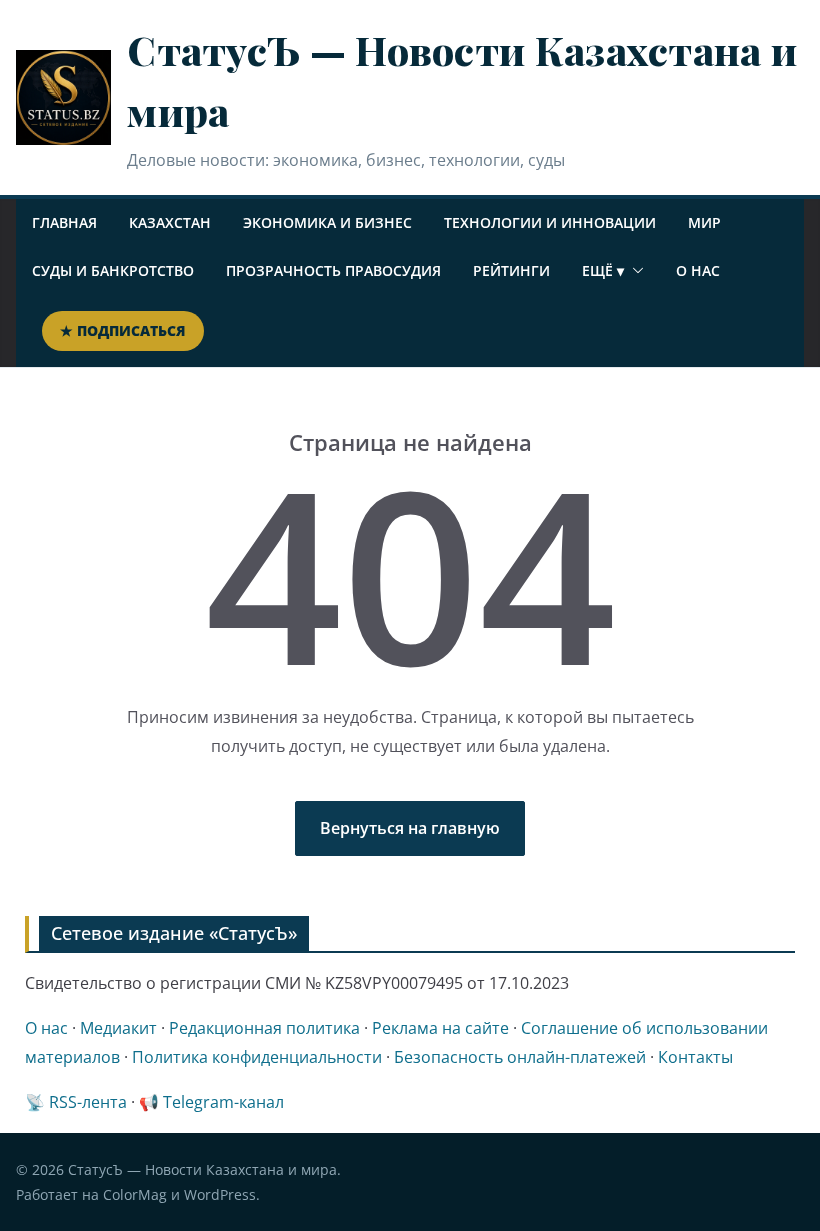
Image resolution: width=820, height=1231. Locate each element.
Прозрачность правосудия (333, 270)
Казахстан (170, 222)
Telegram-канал (223, 1102)
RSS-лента (88, 1102)
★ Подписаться (123, 330)
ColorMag (135, 1194)
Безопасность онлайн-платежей (520, 1057)
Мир (704, 222)
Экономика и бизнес (327, 222)
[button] (634, 271)
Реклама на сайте (440, 1028)
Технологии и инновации (550, 222)
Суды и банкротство (113, 270)
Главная (64, 222)
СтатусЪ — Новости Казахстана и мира (202, 1169)
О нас (698, 270)
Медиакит (118, 1028)
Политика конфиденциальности (257, 1057)
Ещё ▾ (603, 270)
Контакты (695, 1057)
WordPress (220, 1194)
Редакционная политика (264, 1028)
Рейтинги (511, 270)
